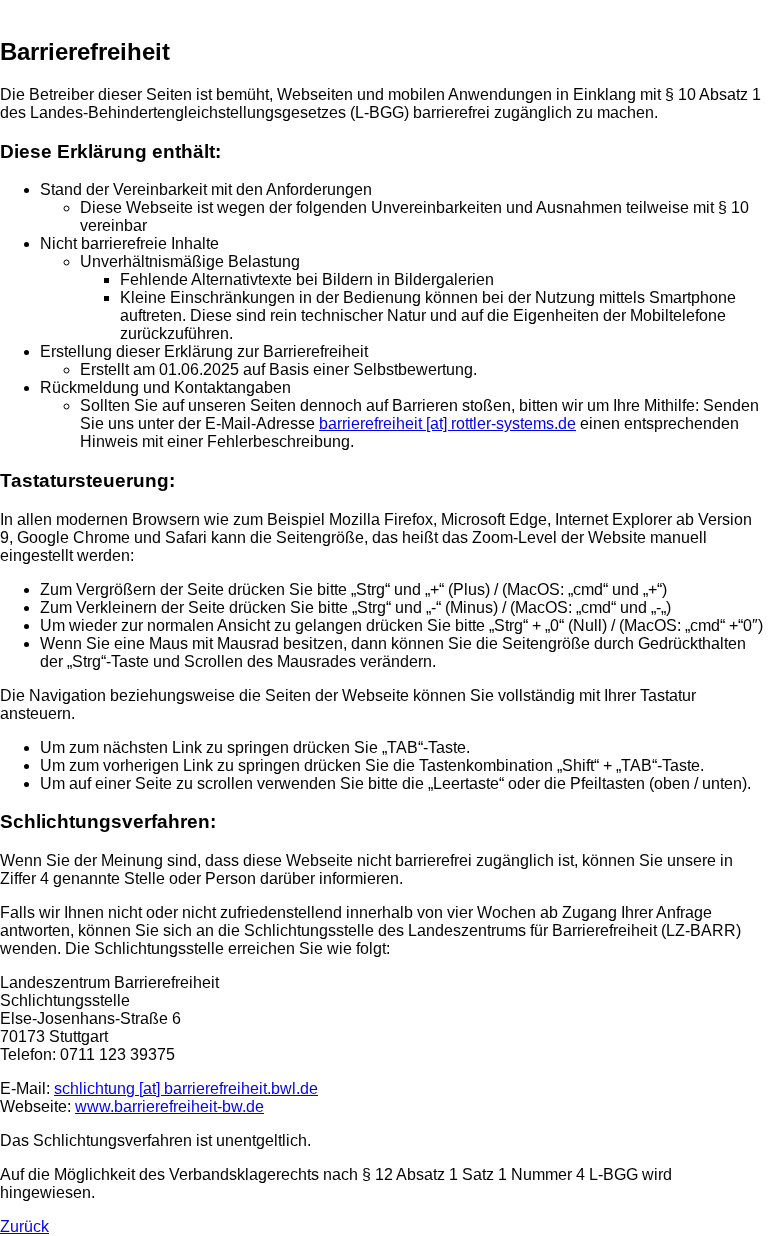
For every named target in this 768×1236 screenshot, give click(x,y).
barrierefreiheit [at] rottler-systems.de (447, 423)
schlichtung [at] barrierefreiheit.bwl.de (186, 1088)
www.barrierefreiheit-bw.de (169, 1106)
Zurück (24, 1226)
